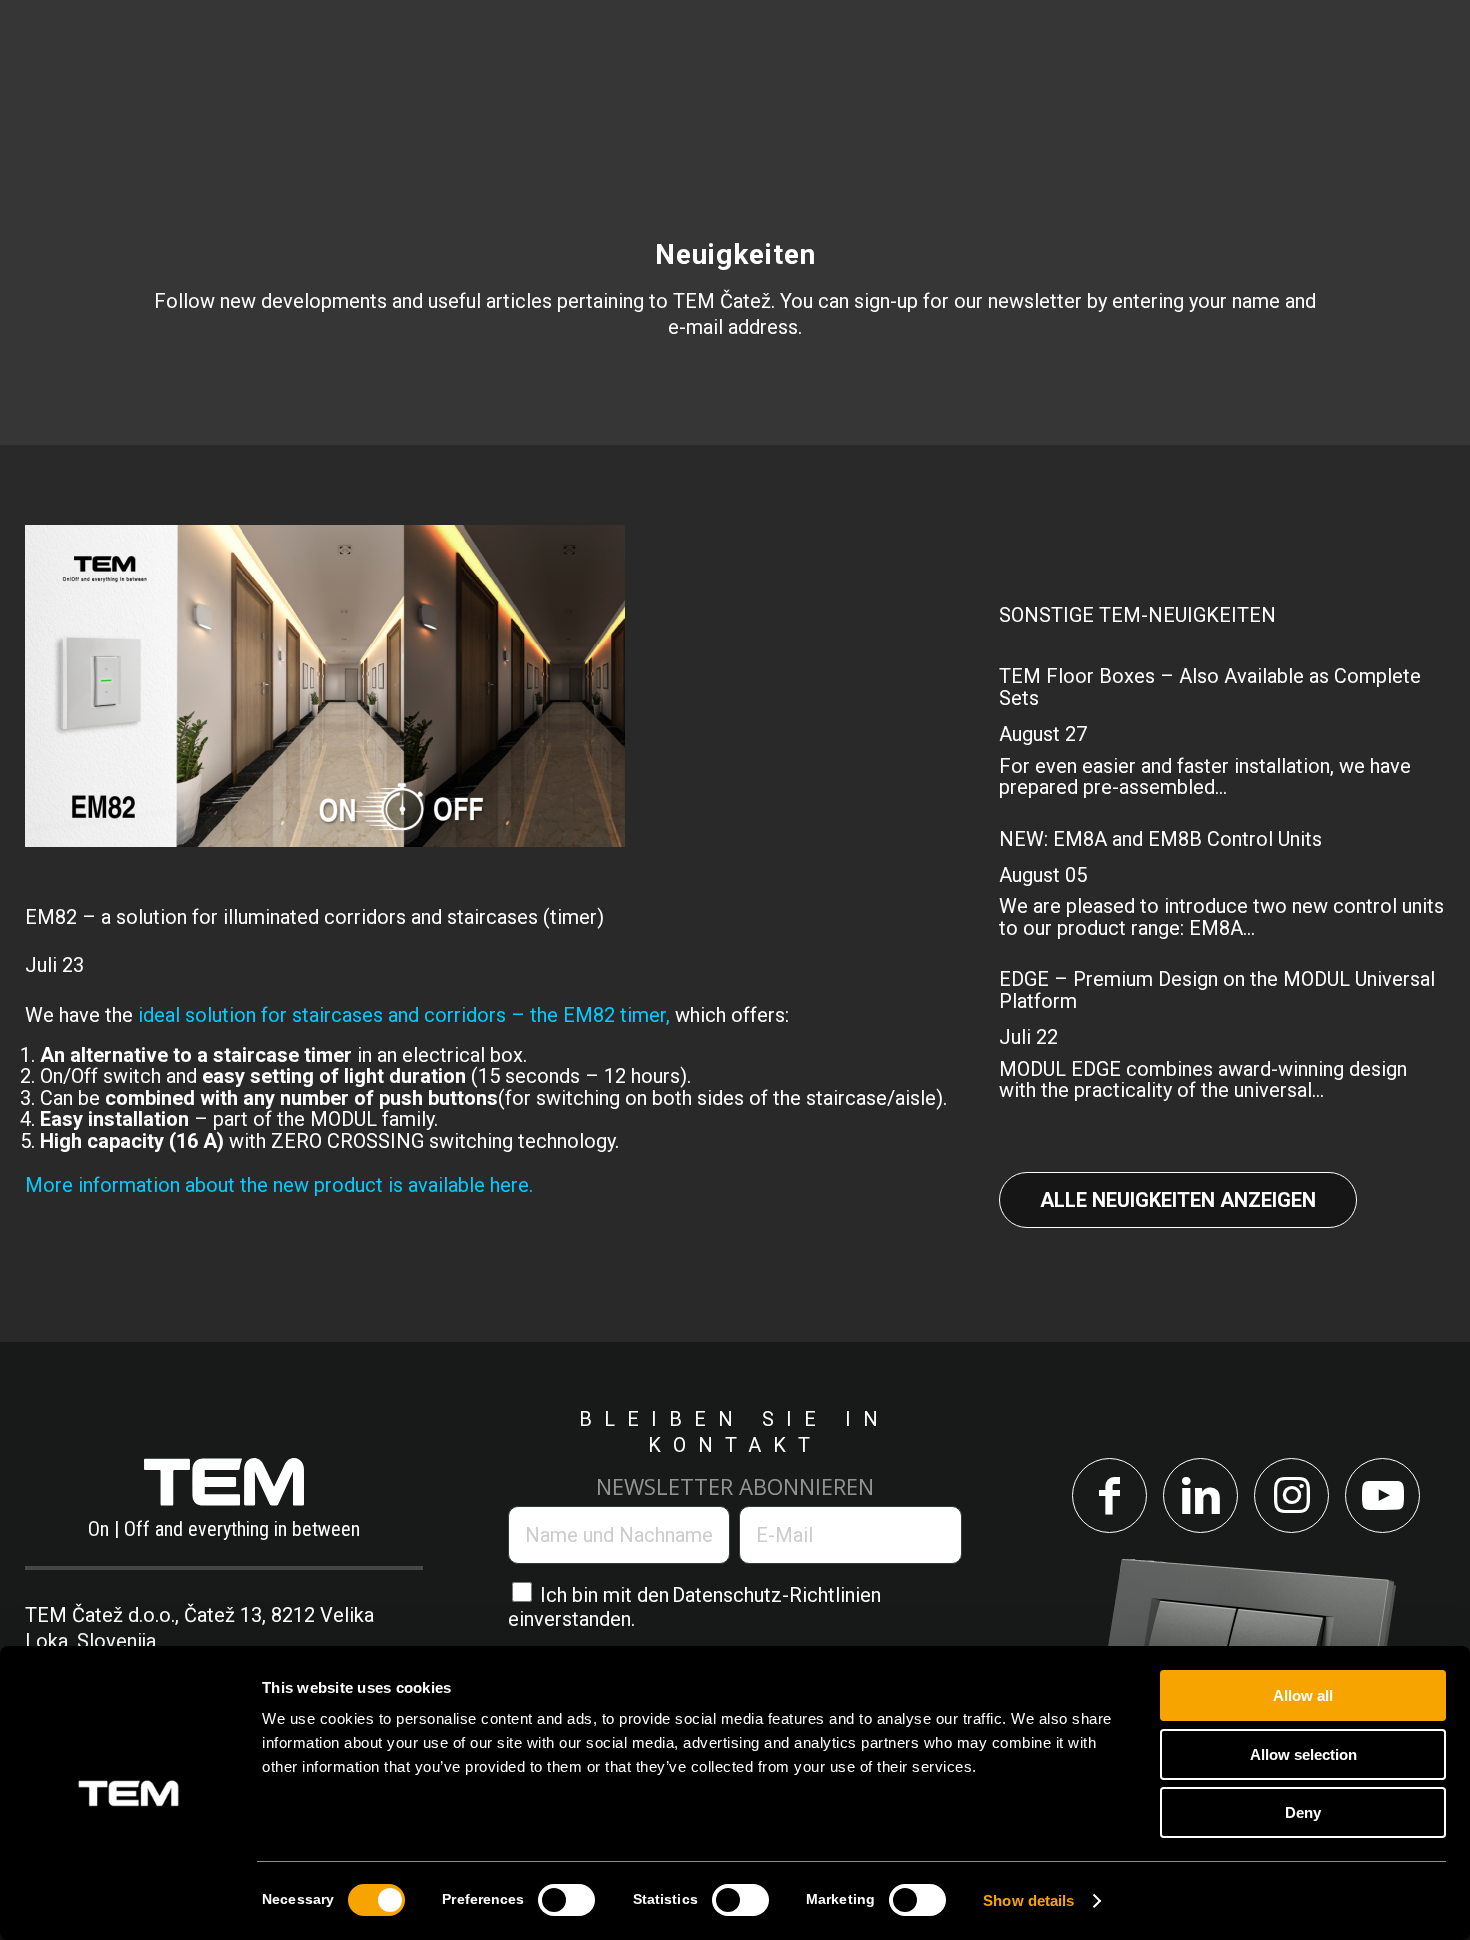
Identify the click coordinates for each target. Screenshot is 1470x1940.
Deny (1303, 1812)
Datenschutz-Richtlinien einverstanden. (694, 1606)
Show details (1028, 1900)
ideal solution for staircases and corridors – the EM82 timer (402, 1015)
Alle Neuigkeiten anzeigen (1178, 1200)
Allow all (1303, 1695)
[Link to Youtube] (1382, 1495)
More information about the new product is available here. (279, 1185)
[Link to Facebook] (1109, 1495)
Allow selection (1303, 1754)
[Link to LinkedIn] (1200, 1495)
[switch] (566, 1900)
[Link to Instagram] (1291, 1495)
